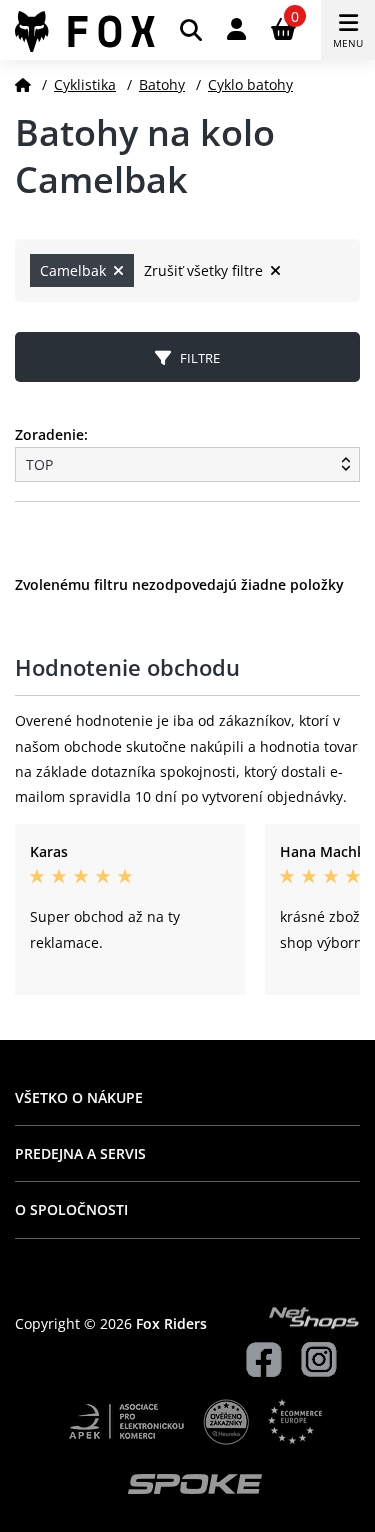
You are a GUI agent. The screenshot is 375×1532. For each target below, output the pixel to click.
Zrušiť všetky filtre (205, 270)
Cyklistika (85, 84)
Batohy (162, 84)
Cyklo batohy (250, 84)
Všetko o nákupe (79, 1097)
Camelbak (75, 270)
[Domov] (23, 84)
